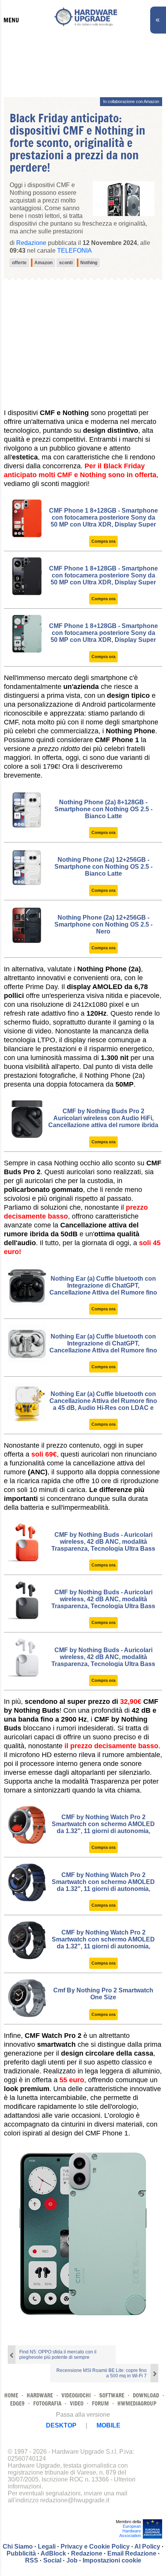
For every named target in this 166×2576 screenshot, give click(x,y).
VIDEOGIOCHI (76, 2395)
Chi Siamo (18, 2546)
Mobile (108, 2425)
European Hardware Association (130, 2531)
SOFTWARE (112, 2395)
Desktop (61, 2425)
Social (52, 2560)
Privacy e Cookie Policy (95, 2546)
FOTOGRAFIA (47, 2403)
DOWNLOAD (146, 2395)
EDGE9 (17, 2403)
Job (72, 2560)
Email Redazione (132, 2553)
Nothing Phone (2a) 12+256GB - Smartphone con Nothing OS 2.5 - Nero (103, 924)
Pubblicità (21, 2553)
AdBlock (53, 2553)
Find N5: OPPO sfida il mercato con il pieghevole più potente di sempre (58, 2355)
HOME (11, 2395)
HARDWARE (40, 2395)
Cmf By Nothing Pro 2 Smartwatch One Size (103, 1994)
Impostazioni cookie (112, 2560)
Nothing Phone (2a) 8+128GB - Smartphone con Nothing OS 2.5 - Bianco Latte (103, 809)
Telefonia (75, 251)
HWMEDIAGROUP (137, 2403)
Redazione (87, 2553)
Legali (47, 2546)
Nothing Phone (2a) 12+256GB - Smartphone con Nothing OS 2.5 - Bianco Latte (103, 867)
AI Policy (147, 2546)
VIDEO (77, 2403)
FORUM (100, 2403)
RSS (32, 2560)
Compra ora (103, 541)
